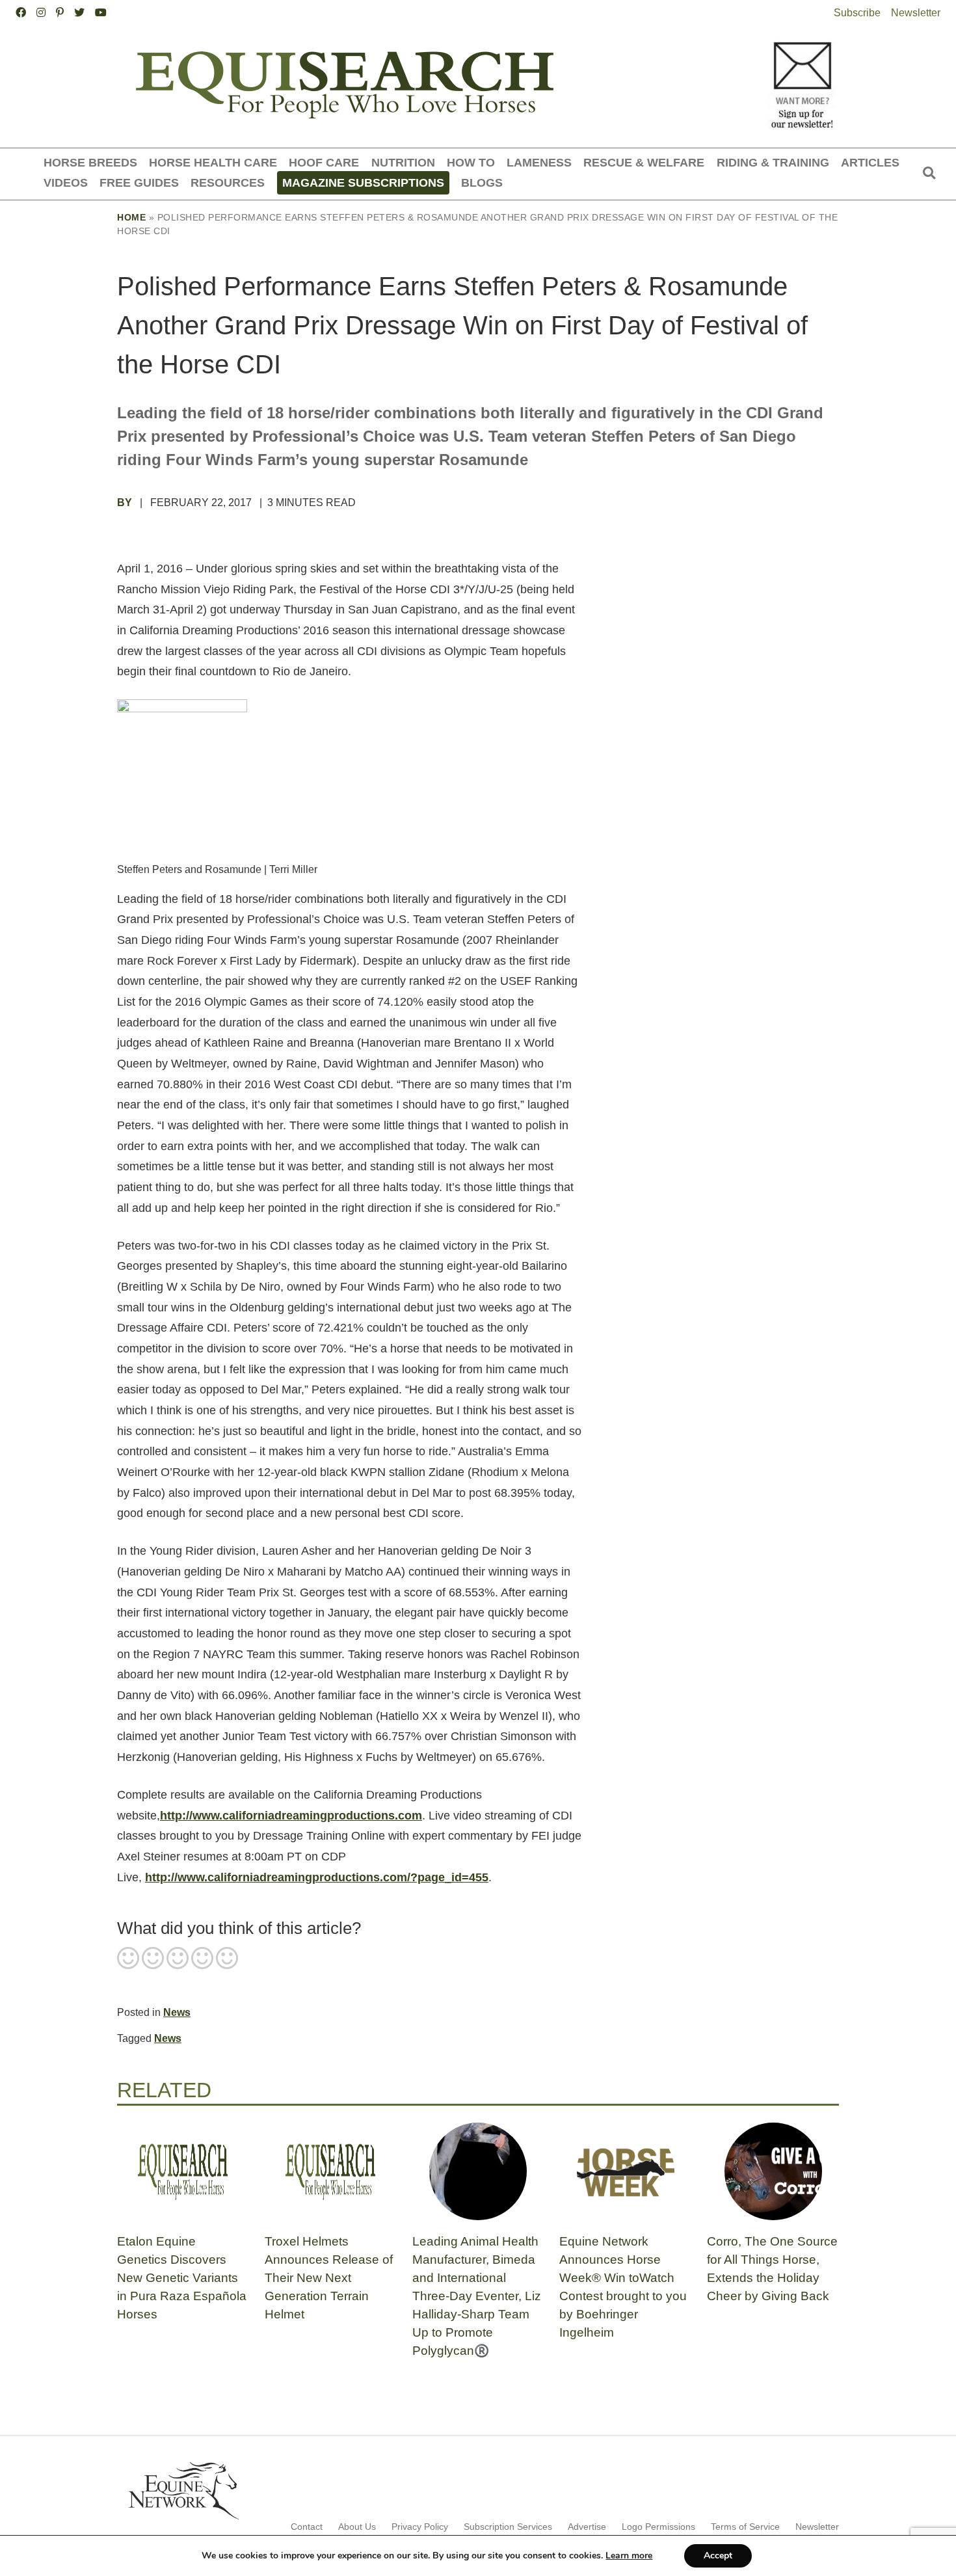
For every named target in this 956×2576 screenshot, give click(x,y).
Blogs (482, 182)
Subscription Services (508, 2527)
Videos (66, 182)
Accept (718, 2556)
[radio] (128, 1959)
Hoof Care (324, 162)
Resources (228, 182)
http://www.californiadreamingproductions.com (291, 1816)
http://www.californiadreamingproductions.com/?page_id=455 (317, 1877)
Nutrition (403, 162)
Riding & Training (773, 162)
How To (471, 162)
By (126, 503)
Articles (870, 162)
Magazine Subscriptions (363, 182)
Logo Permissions (658, 2527)
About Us (357, 2527)
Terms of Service (745, 2527)
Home (131, 217)
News (177, 2012)
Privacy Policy (420, 2527)
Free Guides (139, 182)
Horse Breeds (90, 162)
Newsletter (916, 13)
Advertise (587, 2527)
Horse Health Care (213, 162)
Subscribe (857, 13)
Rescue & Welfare (644, 162)
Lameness (539, 162)
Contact (307, 2527)
